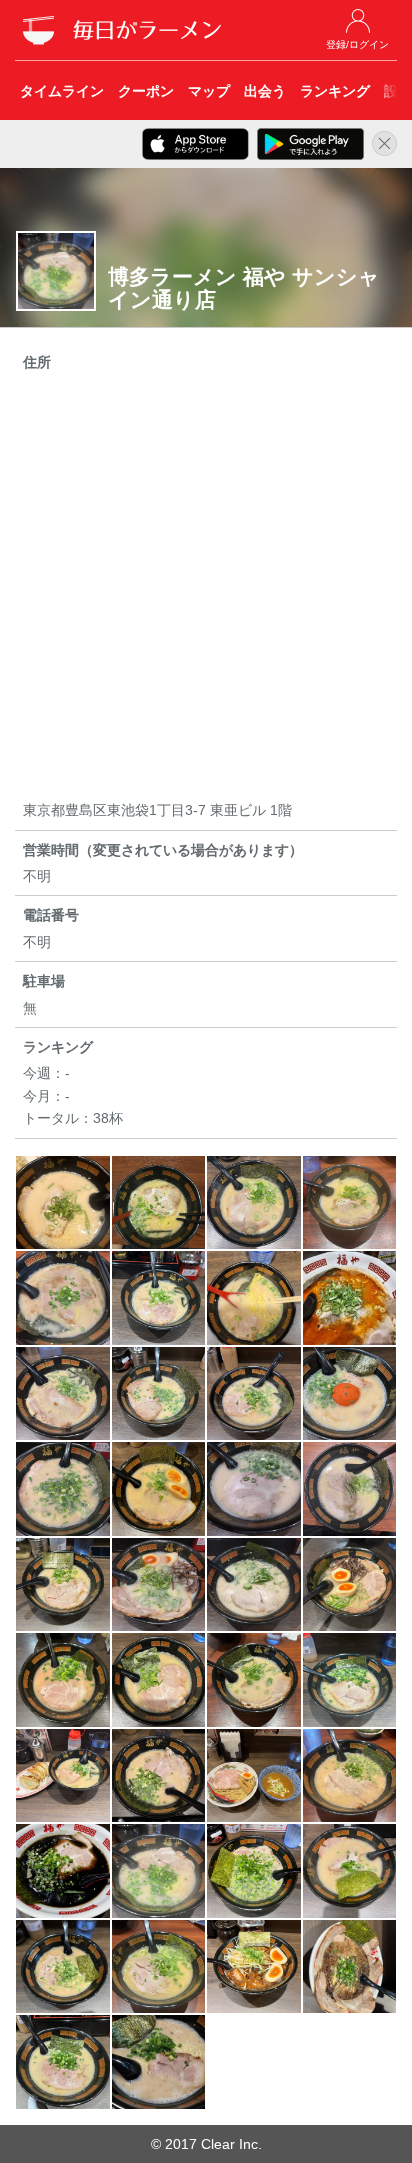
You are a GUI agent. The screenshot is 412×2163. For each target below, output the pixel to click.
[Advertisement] (206, 589)
